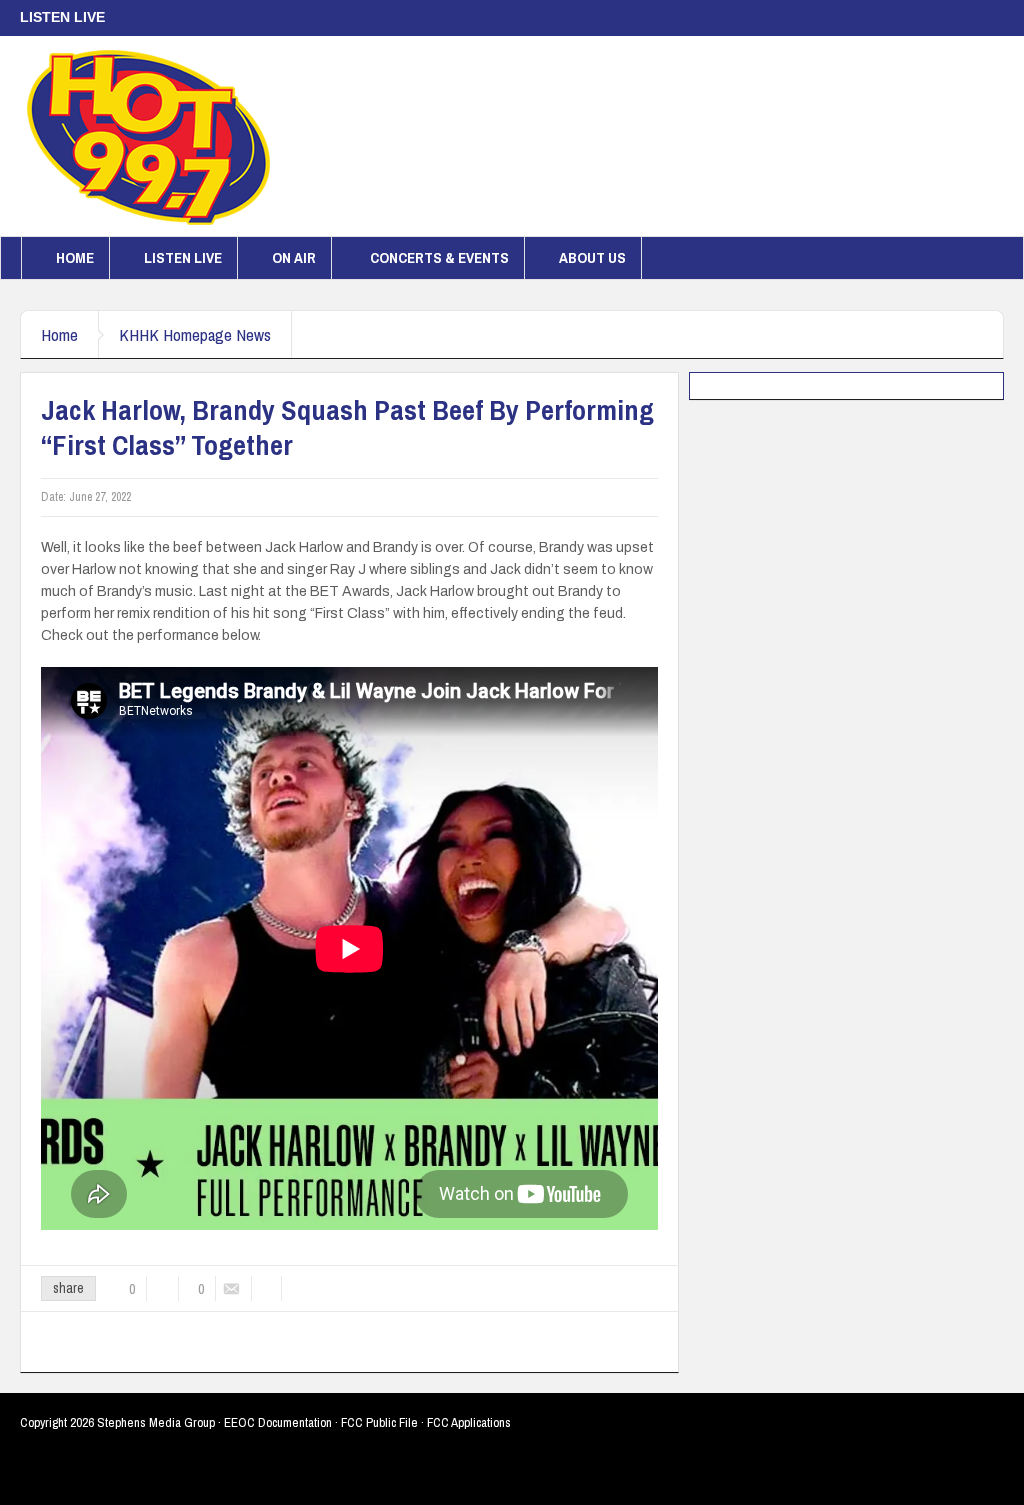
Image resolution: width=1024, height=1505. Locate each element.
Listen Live (183, 257)
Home (75, 257)
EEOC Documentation (278, 1422)
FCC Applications (469, 1422)
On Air (294, 257)
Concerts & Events (439, 257)
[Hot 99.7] (149, 136)
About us (592, 257)
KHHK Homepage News (195, 334)
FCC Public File (379, 1422)
